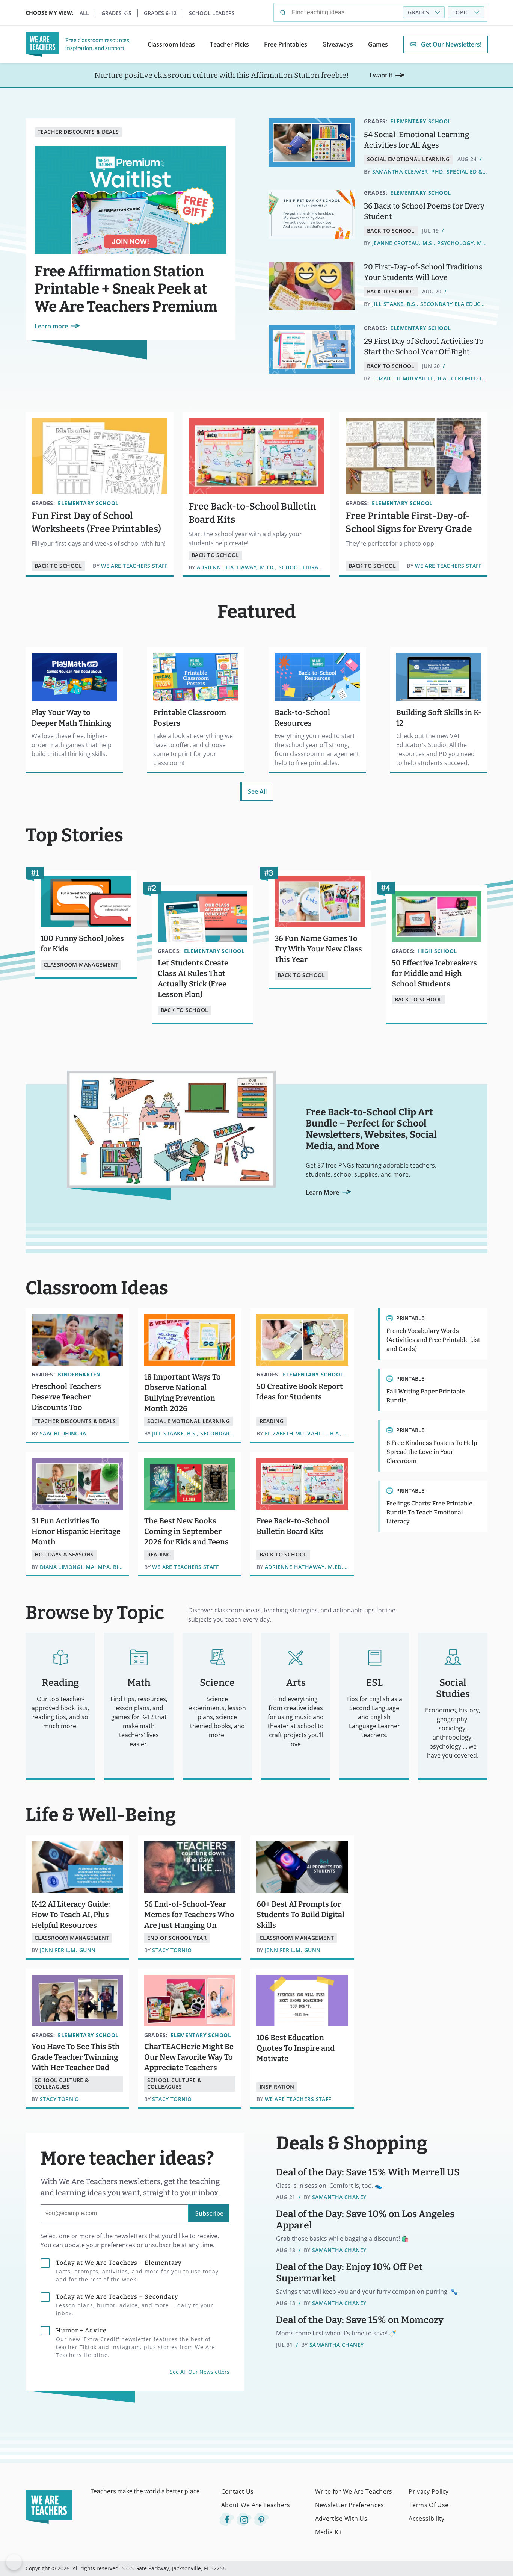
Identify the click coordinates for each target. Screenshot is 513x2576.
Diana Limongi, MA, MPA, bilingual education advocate (81, 1567)
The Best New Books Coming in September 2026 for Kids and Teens (186, 1531)
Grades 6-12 (160, 13)
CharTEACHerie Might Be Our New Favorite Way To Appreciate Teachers (189, 2057)
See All (257, 791)
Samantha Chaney (339, 2197)
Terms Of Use (429, 2505)
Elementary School (420, 121)
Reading (272, 1421)
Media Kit (329, 2532)
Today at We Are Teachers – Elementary (137, 2271)
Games (378, 44)
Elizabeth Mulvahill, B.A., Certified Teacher (430, 379)
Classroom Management (81, 964)
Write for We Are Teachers (354, 2491)
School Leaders (212, 13)
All (84, 13)
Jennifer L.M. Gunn (68, 1951)
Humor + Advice (136, 2343)
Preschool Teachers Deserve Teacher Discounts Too (66, 1397)
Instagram (244, 2520)
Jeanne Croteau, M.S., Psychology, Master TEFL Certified (430, 243)
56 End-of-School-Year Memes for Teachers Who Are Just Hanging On (189, 1915)
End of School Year (177, 1938)
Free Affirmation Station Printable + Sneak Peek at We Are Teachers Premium (126, 289)
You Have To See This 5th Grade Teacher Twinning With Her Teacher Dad (76, 2057)
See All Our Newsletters (200, 2372)
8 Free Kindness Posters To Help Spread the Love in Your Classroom (432, 1452)
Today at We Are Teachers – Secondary (135, 2305)
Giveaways (338, 44)
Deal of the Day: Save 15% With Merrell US (368, 2172)
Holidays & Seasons (64, 1554)
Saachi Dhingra (63, 1434)
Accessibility (426, 2519)
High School (438, 951)
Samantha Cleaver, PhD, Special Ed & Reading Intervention (430, 172)
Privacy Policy (429, 2491)
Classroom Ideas (171, 44)
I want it (381, 75)
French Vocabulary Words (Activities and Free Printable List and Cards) (433, 1340)
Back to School (391, 231)
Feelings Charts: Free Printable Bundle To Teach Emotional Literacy (429, 1512)
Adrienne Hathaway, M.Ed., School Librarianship (261, 568)
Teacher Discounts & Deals (78, 132)
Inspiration (277, 2087)
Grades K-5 (116, 13)
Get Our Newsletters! (451, 44)
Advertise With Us (341, 2519)
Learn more (51, 326)
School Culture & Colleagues (62, 2083)
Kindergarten (79, 1374)
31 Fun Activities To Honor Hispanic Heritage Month (76, 1531)
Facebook (227, 2520)
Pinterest (261, 2520)
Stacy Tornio (172, 1951)
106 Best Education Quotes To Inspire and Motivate (296, 2048)
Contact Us (237, 2491)
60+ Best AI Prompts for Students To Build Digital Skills (300, 1915)
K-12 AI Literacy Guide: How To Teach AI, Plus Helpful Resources (71, 1915)
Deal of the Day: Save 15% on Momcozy (360, 2320)
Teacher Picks (229, 44)
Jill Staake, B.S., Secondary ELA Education (430, 304)
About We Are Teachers (256, 2505)
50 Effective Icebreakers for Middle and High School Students (434, 973)
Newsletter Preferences (350, 2505)
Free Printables (286, 44)
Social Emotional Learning (408, 159)
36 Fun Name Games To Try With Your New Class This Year (318, 949)
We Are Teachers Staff (134, 566)
